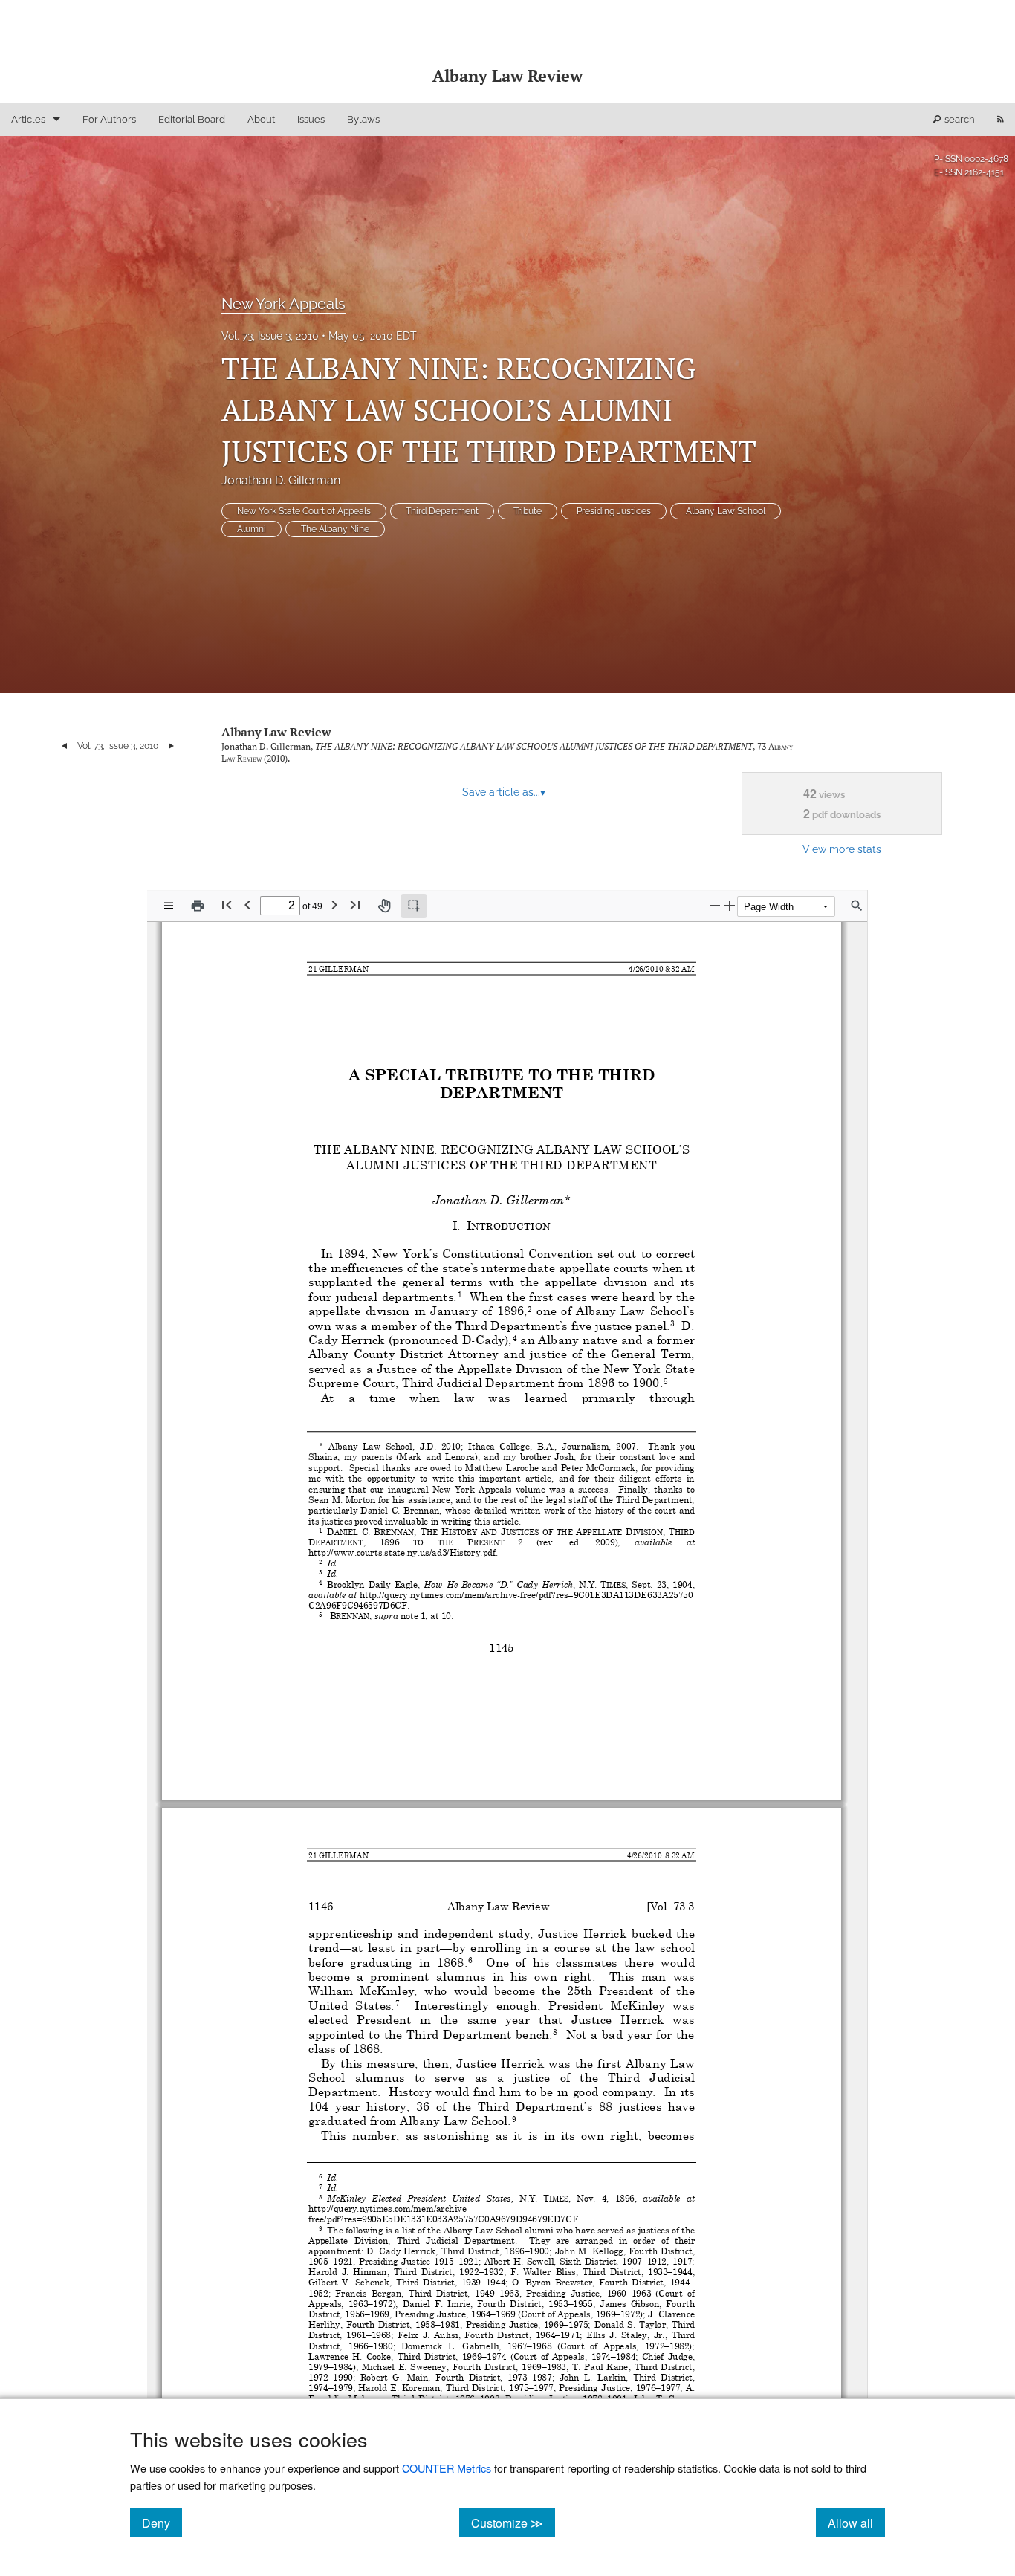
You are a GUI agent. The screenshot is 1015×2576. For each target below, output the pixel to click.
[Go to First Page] (227, 905)
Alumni (252, 529)
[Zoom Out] (715, 905)
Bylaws (363, 119)
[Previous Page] (247, 905)
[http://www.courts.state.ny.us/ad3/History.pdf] (402, 1552)
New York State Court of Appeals (304, 511)
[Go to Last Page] (355, 905)
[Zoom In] (730, 905)
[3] (672, 1323)
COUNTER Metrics (447, 2468)
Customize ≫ (513, 2523)
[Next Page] (334, 905)
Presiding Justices (614, 511)
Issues (311, 119)
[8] (555, 2032)
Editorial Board (192, 119)
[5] (666, 1381)
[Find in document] (857, 906)
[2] (530, 1308)
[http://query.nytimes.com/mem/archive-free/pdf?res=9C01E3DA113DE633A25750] (526, 1594)
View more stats (842, 849)
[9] (514, 2118)
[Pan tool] (384, 906)
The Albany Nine (335, 529)
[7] (398, 2003)
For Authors (109, 119)
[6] (470, 1960)
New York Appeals (283, 304)
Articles (28, 119)
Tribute (528, 511)
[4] (515, 1337)
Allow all (856, 2523)
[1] (460, 1294)
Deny (162, 2523)
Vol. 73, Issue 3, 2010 (270, 336)
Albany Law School (726, 511)
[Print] (198, 906)
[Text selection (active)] (414, 906)
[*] (568, 1199)
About (261, 119)
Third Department (442, 511)
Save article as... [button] (504, 792)
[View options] (169, 906)
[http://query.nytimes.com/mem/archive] (387, 2209)
